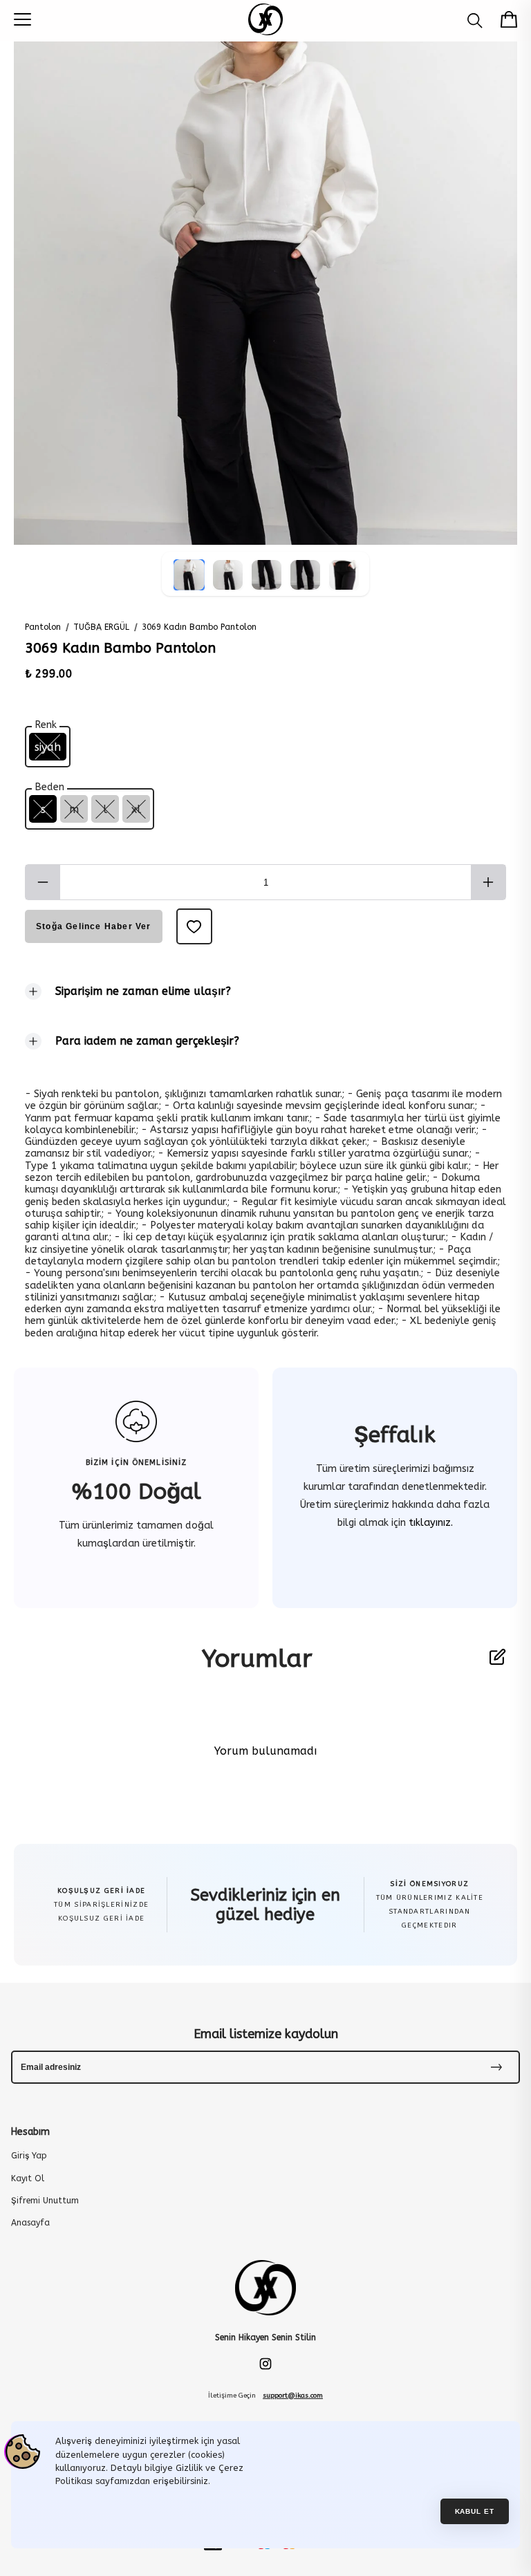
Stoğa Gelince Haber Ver (94, 926)
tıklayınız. (429, 1523)
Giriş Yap (29, 2156)
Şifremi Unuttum (45, 2201)
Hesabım (30, 2132)
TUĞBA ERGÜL (101, 627)
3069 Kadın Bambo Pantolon (199, 627)
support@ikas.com (293, 2396)
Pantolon (43, 627)
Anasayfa (30, 2223)
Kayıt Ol (28, 2178)
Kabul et (475, 2511)
